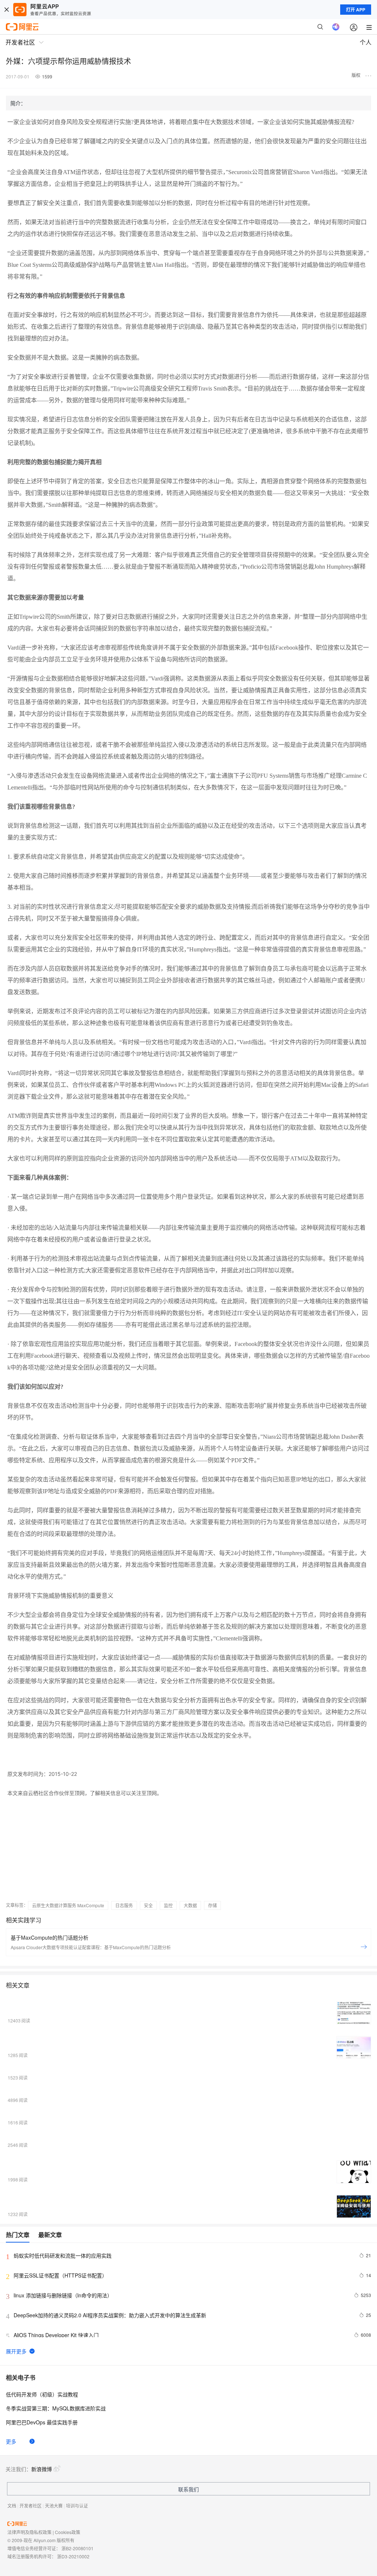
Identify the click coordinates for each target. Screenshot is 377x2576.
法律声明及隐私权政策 (29, 2532)
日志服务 (124, 1905)
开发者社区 (31, 2506)
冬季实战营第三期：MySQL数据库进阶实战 (56, 2408)
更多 (11, 2441)
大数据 (190, 1905)
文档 (12, 2506)
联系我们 (188, 2489)
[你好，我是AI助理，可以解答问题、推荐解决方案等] (336, 27)
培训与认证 (77, 2506)
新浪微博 (42, 2469)
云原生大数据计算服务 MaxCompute (68, 1905)
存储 (212, 1905)
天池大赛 (54, 2506)
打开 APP (356, 10)
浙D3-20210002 (73, 2556)
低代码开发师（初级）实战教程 (42, 2394)
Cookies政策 (68, 2532)
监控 (168, 1905)
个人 (366, 42)
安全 (148, 1905)
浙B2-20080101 (77, 2548)
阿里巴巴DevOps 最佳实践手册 (42, 2422)
